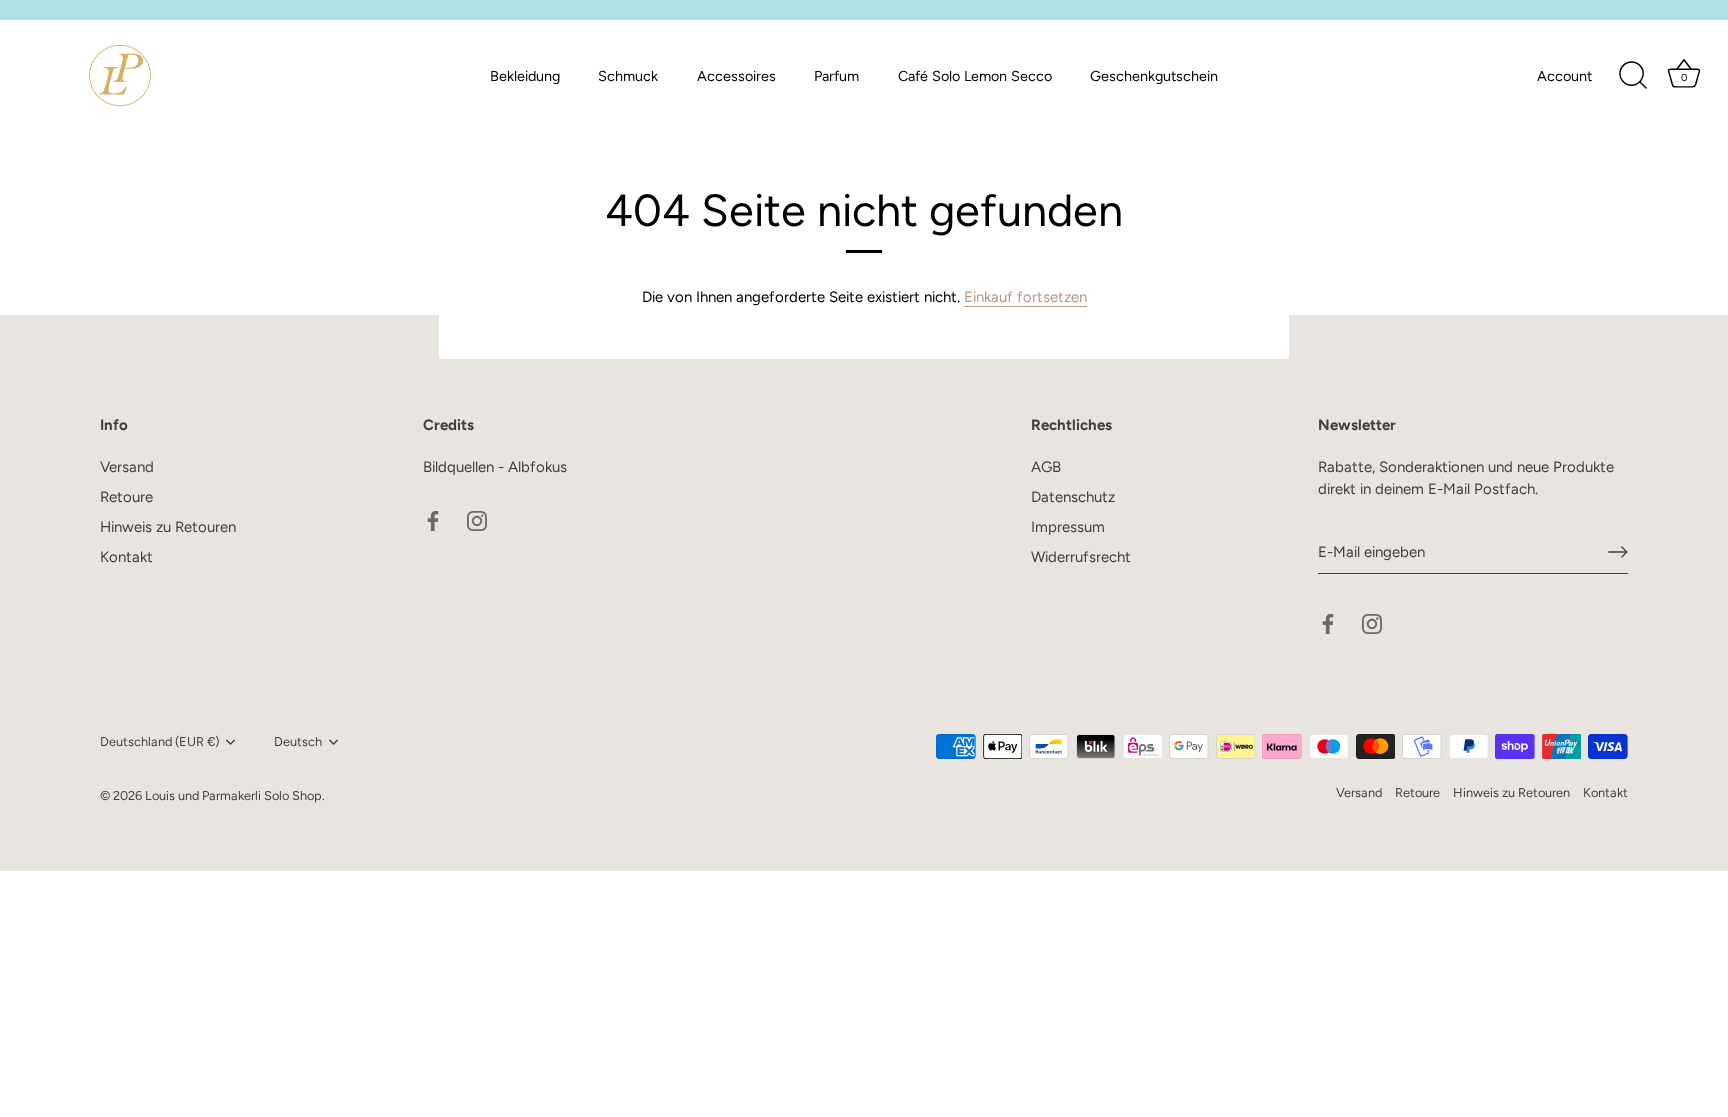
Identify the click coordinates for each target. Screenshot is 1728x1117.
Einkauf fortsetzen (1025, 297)
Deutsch (298, 741)
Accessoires (736, 76)
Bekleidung (525, 76)
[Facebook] (433, 519)
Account (1564, 76)
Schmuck (628, 76)
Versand (127, 467)
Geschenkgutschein (1154, 76)
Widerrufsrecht (1081, 557)
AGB (1046, 467)
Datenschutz (1073, 497)
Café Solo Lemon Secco (975, 76)
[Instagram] (477, 519)
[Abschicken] (1618, 552)
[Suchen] (1633, 76)
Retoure (126, 497)
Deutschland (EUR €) (159, 741)
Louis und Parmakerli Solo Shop (233, 795)
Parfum (836, 76)
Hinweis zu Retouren (168, 527)
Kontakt (126, 557)
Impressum (1068, 527)
